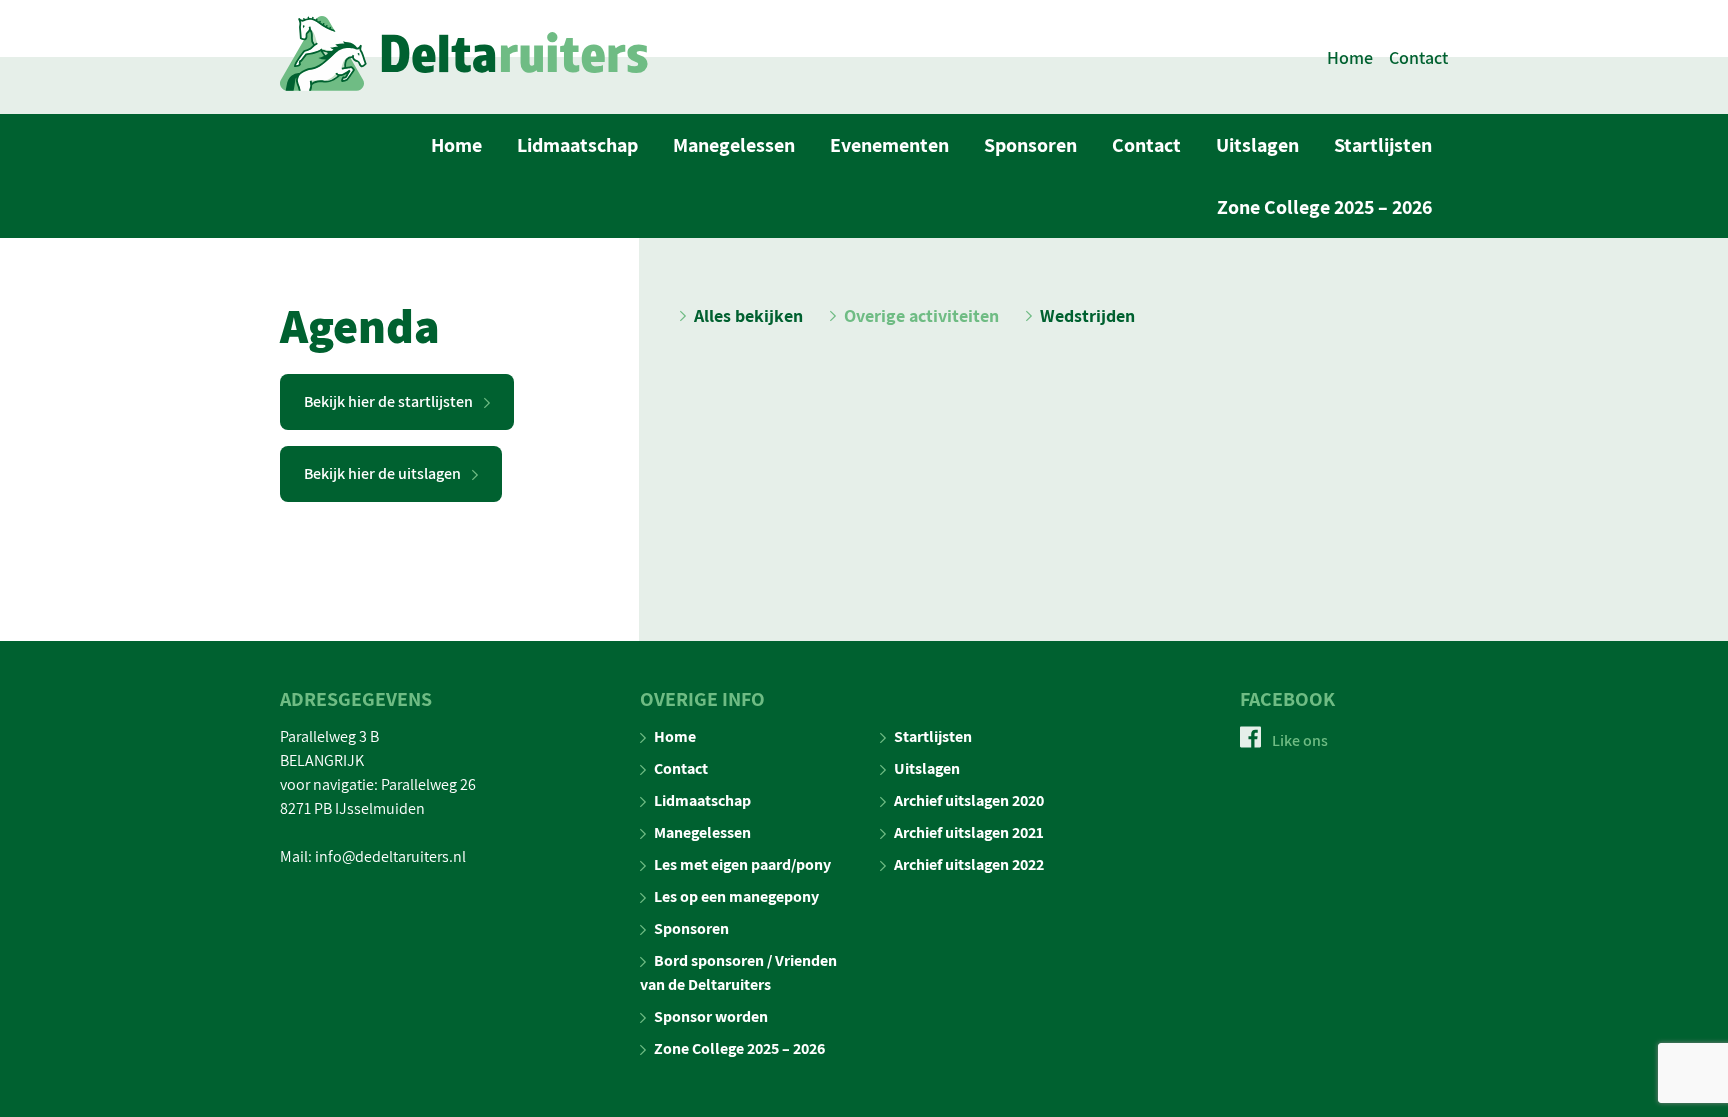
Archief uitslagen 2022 (969, 864)
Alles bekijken (748, 315)
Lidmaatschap (577, 145)
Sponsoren (1030, 145)
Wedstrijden (1087, 315)
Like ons (1298, 740)
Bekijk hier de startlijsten (390, 401)
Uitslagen (1257, 145)
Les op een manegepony (736, 896)
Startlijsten (1383, 145)
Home (1350, 57)
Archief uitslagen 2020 (969, 800)
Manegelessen (734, 145)
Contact (1418, 57)
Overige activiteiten (921, 315)
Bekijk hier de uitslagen (384, 473)
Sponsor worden (711, 1016)
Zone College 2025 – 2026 (1324, 207)
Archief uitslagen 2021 (969, 832)
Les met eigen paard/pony (742, 864)
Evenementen (889, 145)
